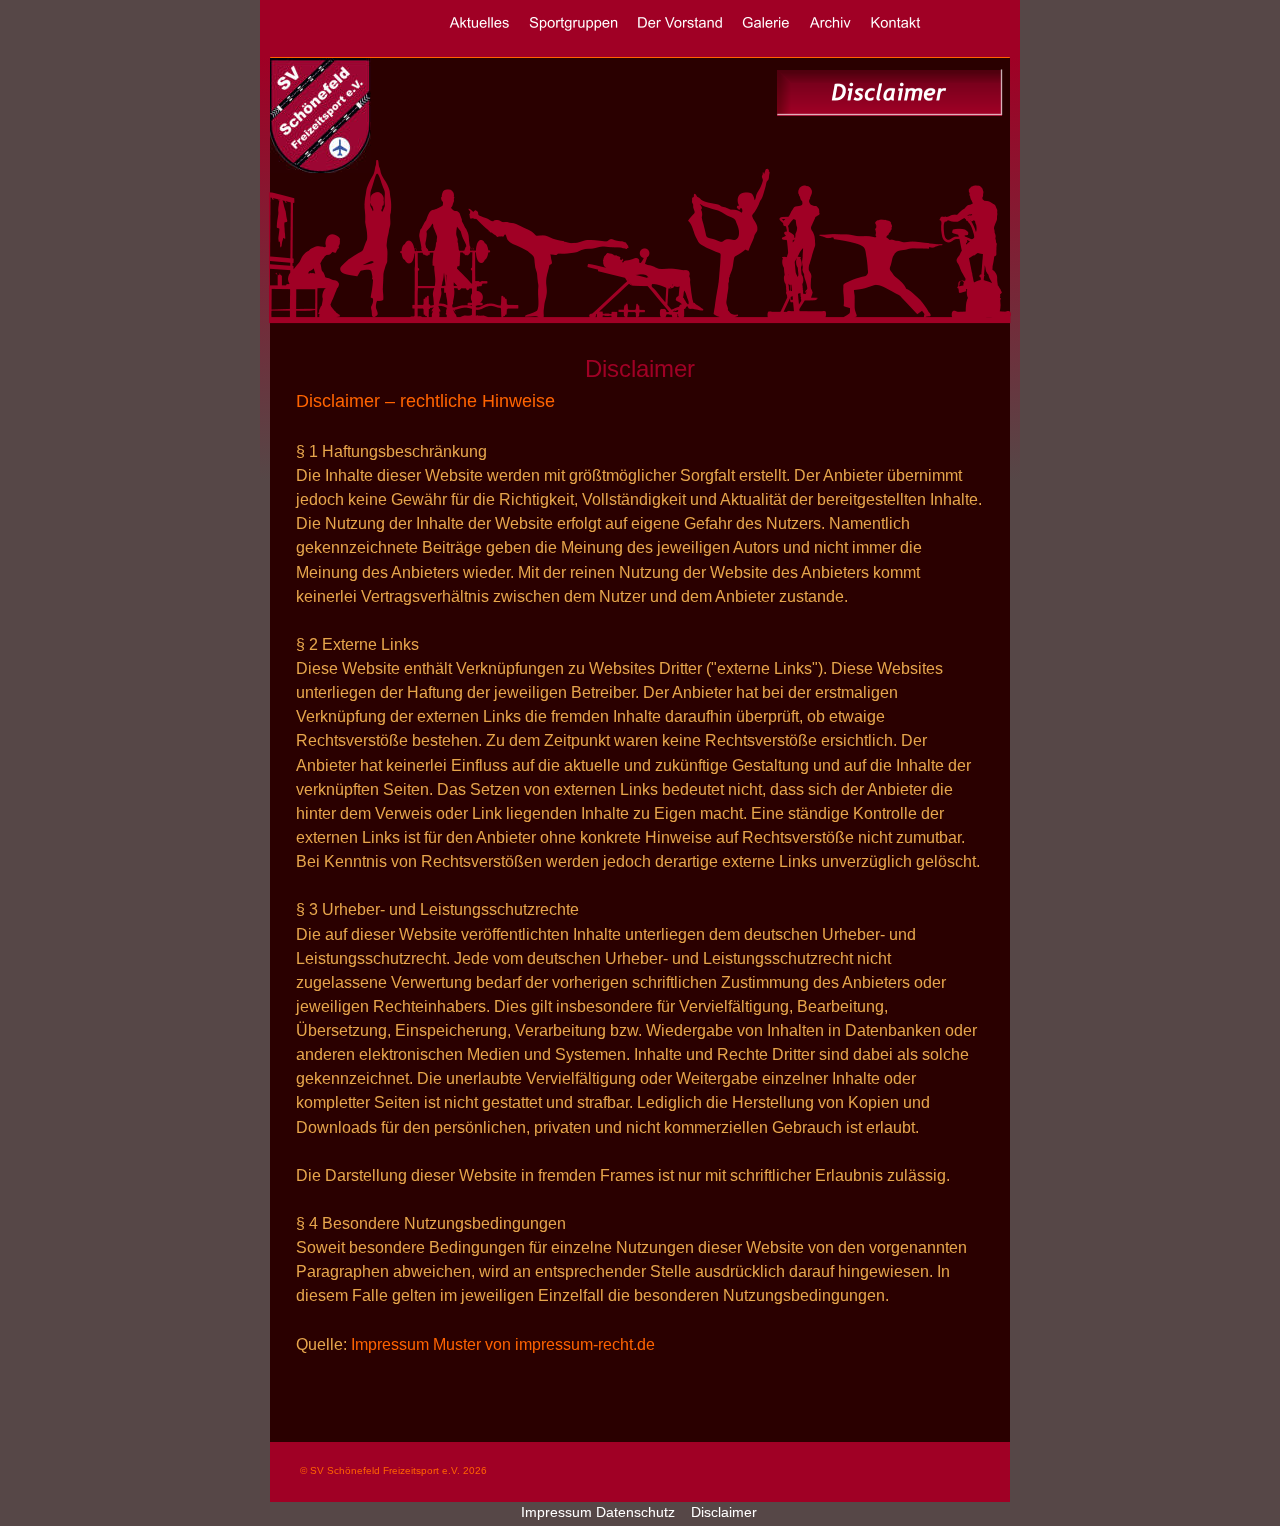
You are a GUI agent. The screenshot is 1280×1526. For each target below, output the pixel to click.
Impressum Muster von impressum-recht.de (503, 1344)
